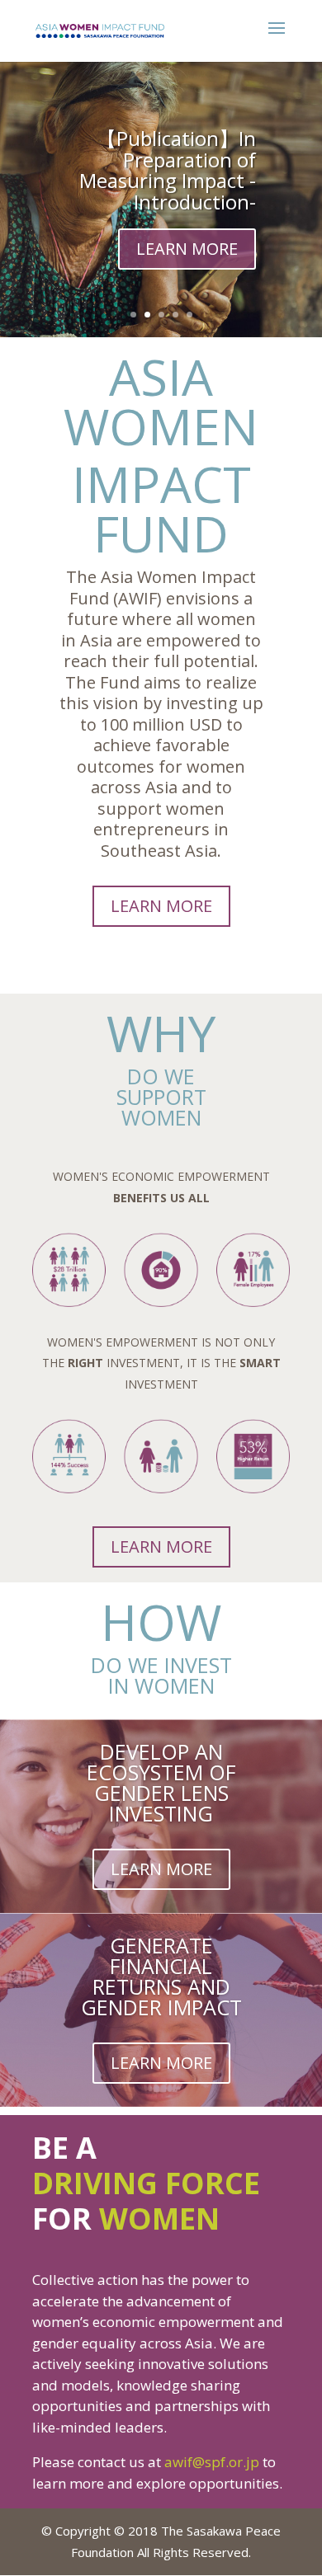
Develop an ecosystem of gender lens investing (161, 1782)
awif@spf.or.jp (212, 2462)
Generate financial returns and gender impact (161, 1976)
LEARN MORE (187, 249)
